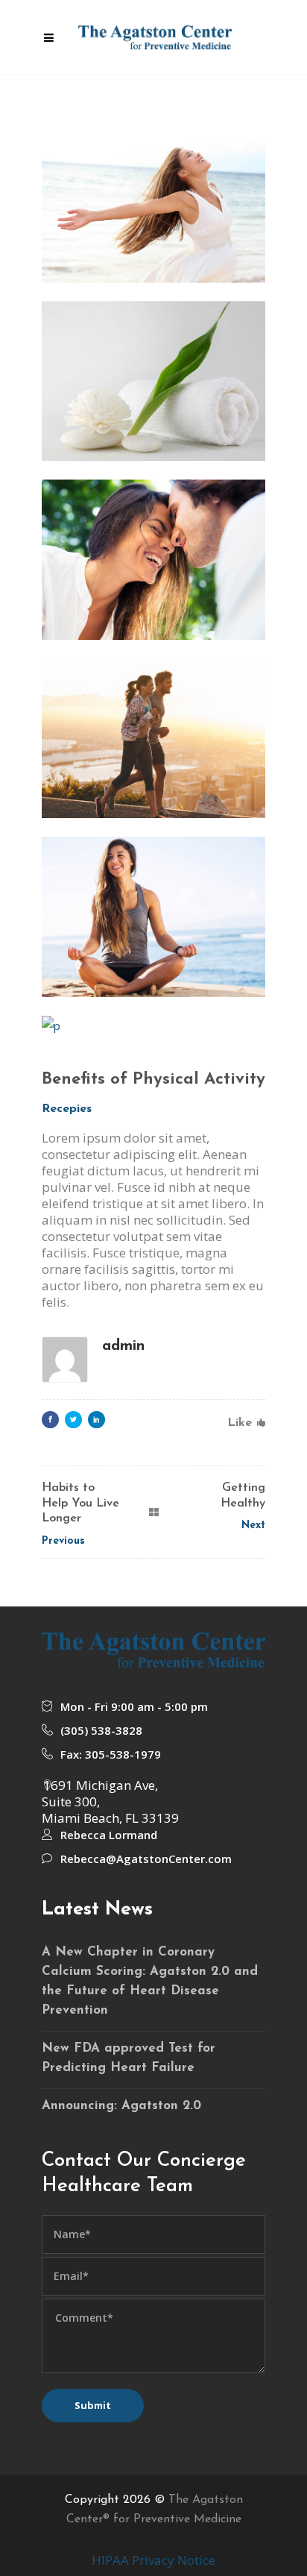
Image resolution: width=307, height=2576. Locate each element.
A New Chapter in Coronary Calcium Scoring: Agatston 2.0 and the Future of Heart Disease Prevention (150, 1981)
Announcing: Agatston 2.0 (121, 2106)
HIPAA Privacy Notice (153, 2560)
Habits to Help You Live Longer (80, 1504)
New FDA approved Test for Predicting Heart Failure (129, 2058)
